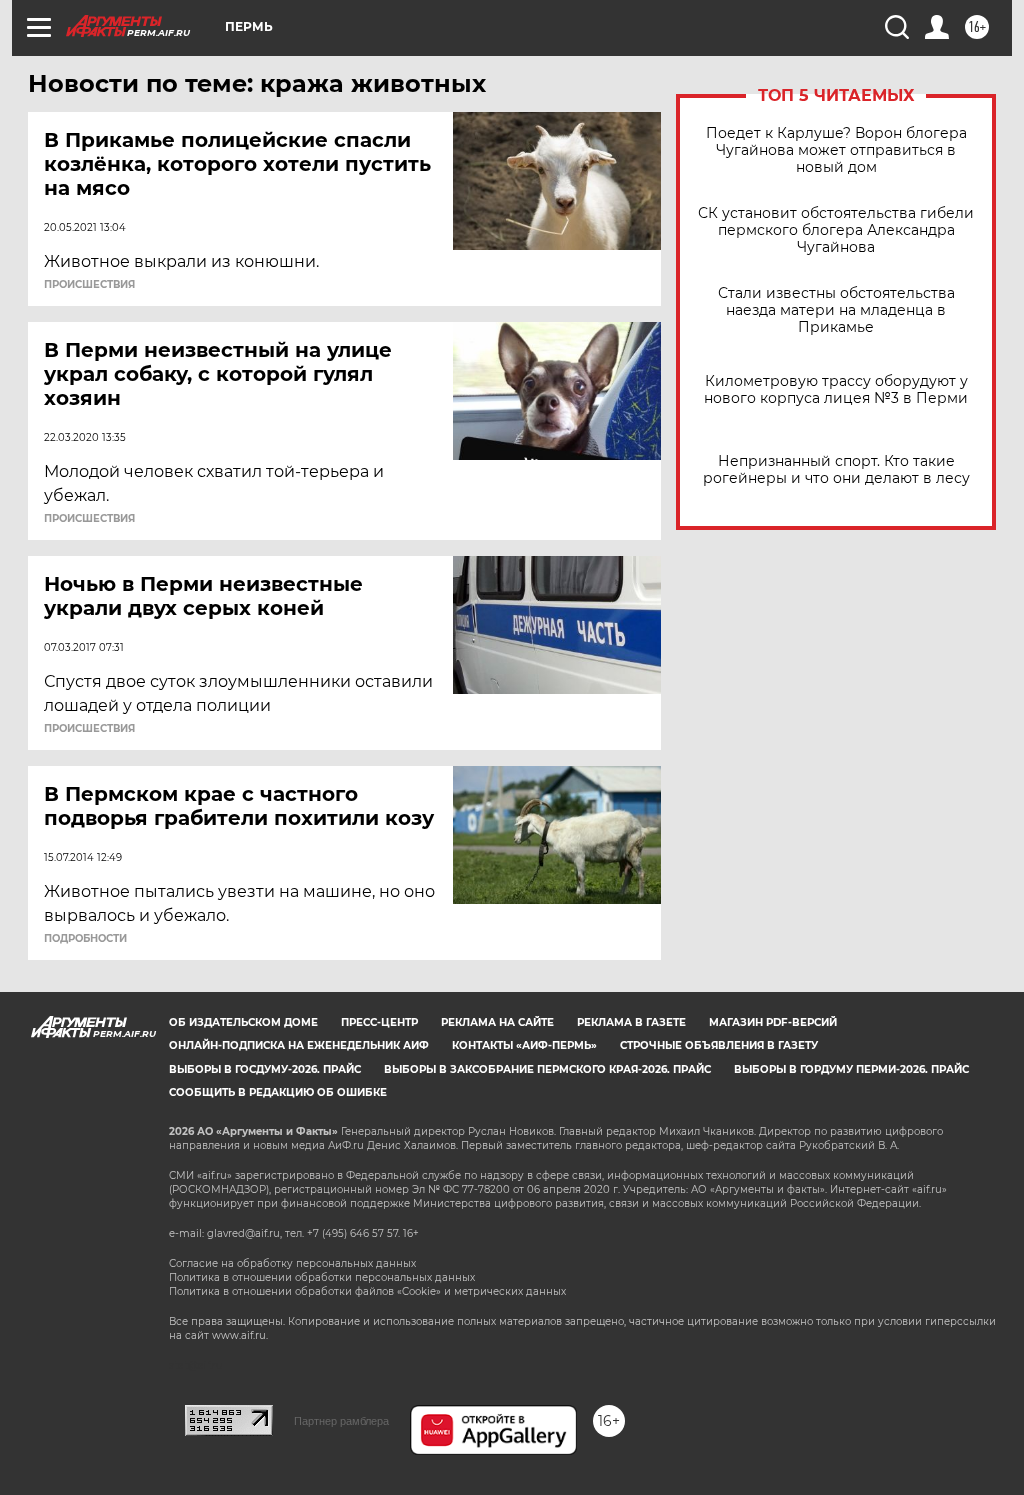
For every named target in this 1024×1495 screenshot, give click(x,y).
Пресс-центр (379, 1022)
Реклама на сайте (497, 1022)
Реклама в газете (631, 1022)
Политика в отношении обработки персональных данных (322, 1277)
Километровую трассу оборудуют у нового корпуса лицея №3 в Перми (836, 390)
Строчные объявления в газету (719, 1045)
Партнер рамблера (341, 1421)
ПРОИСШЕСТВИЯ (89, 285)
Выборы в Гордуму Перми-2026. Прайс (851, 1069)
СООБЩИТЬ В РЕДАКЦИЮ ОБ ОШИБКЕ (278, 1092)
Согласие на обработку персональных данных (292, 1263)
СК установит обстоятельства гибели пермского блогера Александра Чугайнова (836, 230)
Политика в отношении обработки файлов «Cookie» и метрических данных (367, 1291)
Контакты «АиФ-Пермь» (524, 1045)
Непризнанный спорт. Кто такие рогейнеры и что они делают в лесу (836, 470)
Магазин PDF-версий (773, 1022)
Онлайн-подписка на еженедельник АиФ (299, 1045)
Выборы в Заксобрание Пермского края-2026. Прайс (547, 1069)
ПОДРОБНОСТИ (85, 939)
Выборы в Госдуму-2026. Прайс (265, 1069)
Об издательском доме (243, 1022)
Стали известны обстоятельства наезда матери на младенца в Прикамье (836, 310)
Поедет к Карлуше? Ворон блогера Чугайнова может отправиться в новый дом (836, 150)
